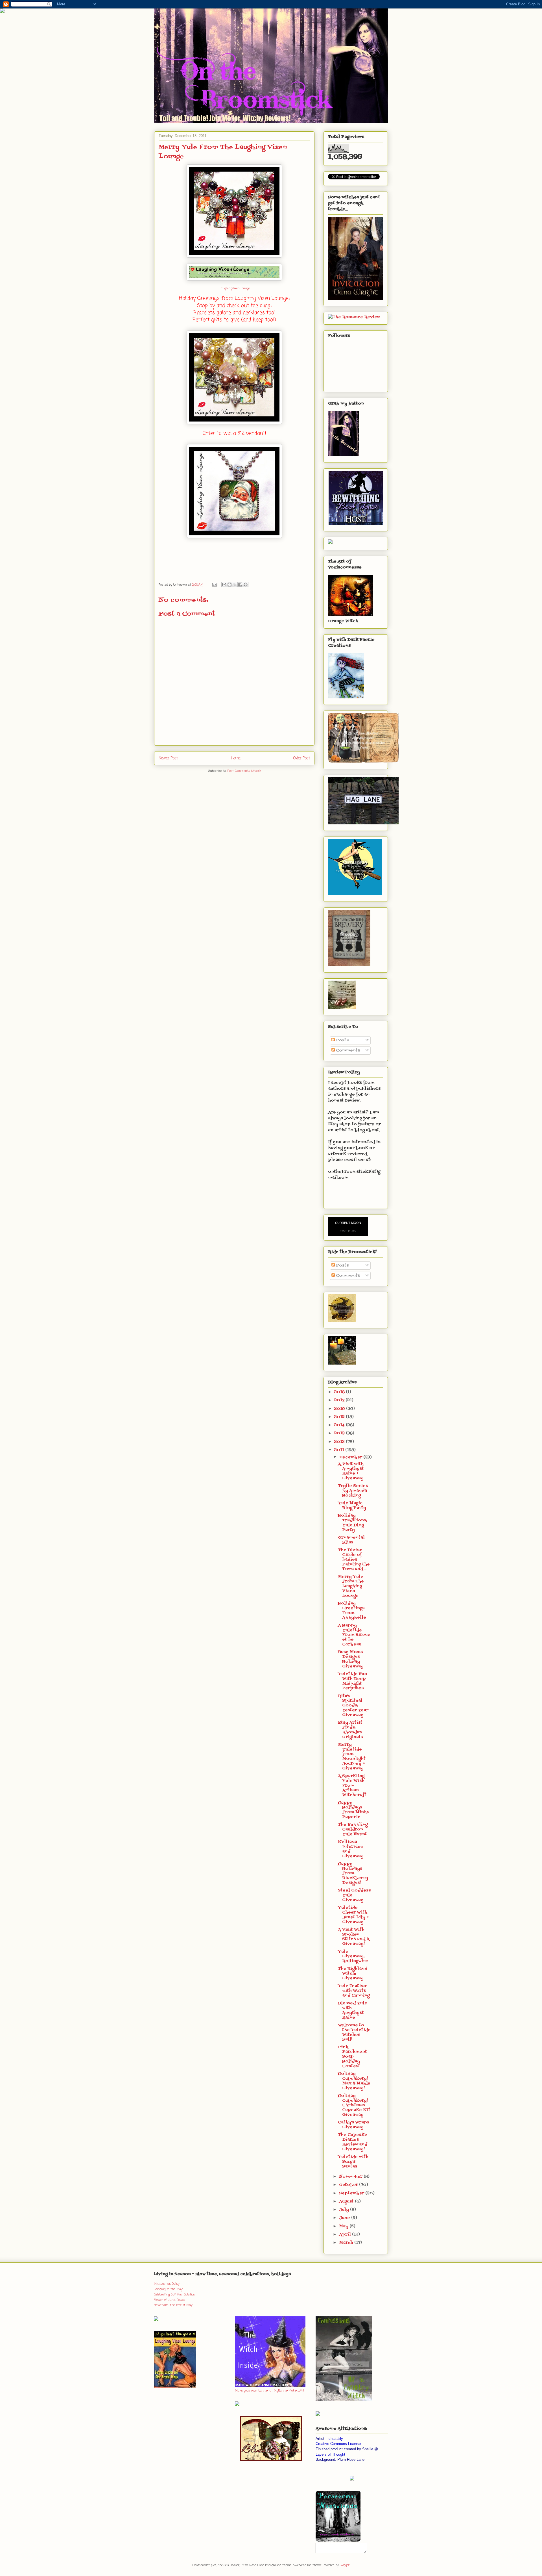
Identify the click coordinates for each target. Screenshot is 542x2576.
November (351, 2177)
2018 (340, 1392)
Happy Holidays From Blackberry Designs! (353, 1873)
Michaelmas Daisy (167, 2284)
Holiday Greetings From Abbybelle (352, 1610)
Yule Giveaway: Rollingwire (353, 1957)
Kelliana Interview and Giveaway (351, 1849)
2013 (340, 1433)
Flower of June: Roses (170, 2300)
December (351, 1457)
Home (236, 758)
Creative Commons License (338, 2444)
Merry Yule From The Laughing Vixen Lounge (351, 1586)
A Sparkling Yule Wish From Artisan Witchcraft (352, 1786)
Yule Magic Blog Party (352, 1506)
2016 (340, 1409)
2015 (340, 1417)
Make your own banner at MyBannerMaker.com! (269, 2391)
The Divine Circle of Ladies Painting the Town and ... (354, 1559)
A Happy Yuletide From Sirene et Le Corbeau (354, 1635)
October (349, 2185)
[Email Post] (215, 585)
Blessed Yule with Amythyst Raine (353, 2010)
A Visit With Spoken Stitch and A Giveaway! (354, 1937)
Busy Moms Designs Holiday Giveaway (351, 1659)
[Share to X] (235, 585)
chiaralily (336, 2439)
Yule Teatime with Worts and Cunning (354, 1991)
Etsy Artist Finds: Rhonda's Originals (350, 1730)
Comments (347, 1051)
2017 (340, 1400)
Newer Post (168, 758)
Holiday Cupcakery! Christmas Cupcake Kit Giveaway (354, 2105)
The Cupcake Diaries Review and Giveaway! (353, 2142)
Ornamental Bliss (351, 1540)
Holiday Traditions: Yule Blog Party (352, 1523)
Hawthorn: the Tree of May (173, 2305)
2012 (340, 1442)
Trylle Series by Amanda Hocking (353, 1491)
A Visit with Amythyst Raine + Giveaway (351, 1471)
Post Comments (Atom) (244, 771)
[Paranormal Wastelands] (338, 2541)
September (352, 2193)
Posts (342, 1040)
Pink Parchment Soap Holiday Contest (352, 2057)
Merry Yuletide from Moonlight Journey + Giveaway (352, 1757)
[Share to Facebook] (240, 585)
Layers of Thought (330, 2454)
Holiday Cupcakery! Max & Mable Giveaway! (354, 2081)
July (345, 2210)
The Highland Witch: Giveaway (353, 1974)
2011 (340, 1450)
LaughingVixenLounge (234, 288)
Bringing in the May (168, 2289)
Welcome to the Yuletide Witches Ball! (354, 2032)
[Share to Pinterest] (246, 585)
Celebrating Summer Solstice (174, 2295)
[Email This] (224, 585)
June (345, 2218)
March (347, 2243)
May (344, 2226)
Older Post (302, 758)
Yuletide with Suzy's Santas (353, 2162)
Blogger (345, 2565)
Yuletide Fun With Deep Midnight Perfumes (352, 1681)
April (346, 2235)
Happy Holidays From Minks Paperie (354, 1810)
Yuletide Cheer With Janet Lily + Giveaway (354, 1915)
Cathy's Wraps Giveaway (354, 2125)
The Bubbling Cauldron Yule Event (353, 1829)
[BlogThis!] (230, 585)
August (347, 2202)
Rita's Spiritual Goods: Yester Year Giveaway (353, 1706)
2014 (340, 1425)
